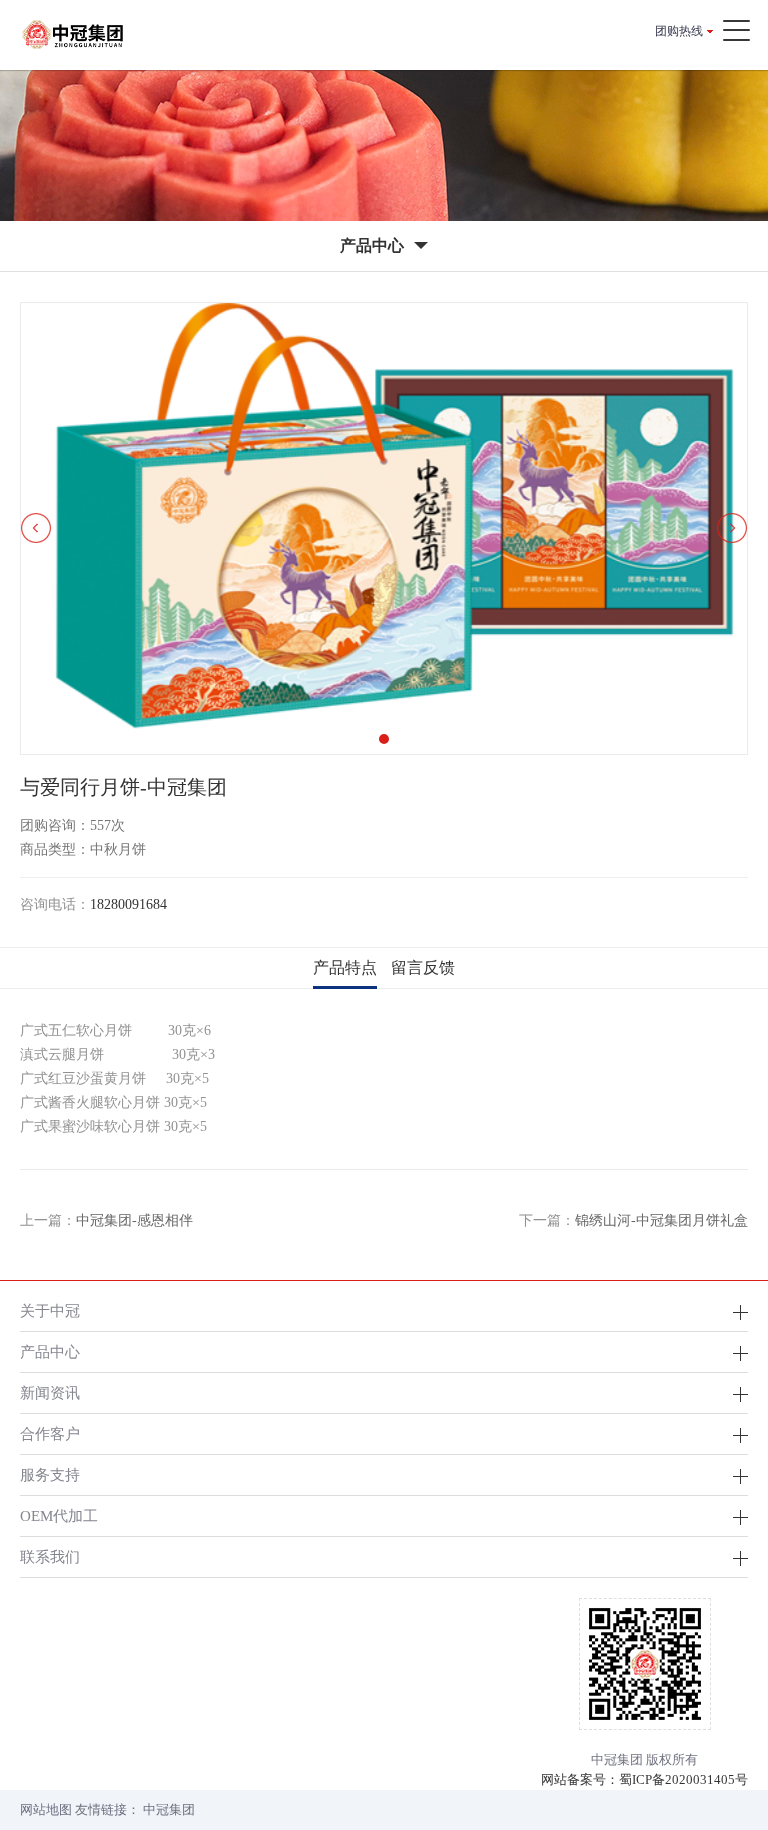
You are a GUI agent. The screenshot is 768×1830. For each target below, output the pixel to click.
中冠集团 (169, 1809)
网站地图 (46, 1809)
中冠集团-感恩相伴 (134, 1220)
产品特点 (345, 967)
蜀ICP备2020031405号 (683, 1779)
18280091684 (128, 904)
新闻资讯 (50, 1392)
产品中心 (50, 1351)
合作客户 (50, 1433)
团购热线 (679, 31)
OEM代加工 (59, 1515)
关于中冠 (50, 1310)
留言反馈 (423, 967)
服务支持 (50, 1474)
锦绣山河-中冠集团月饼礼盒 (661, 1220)
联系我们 (50, 1556)
